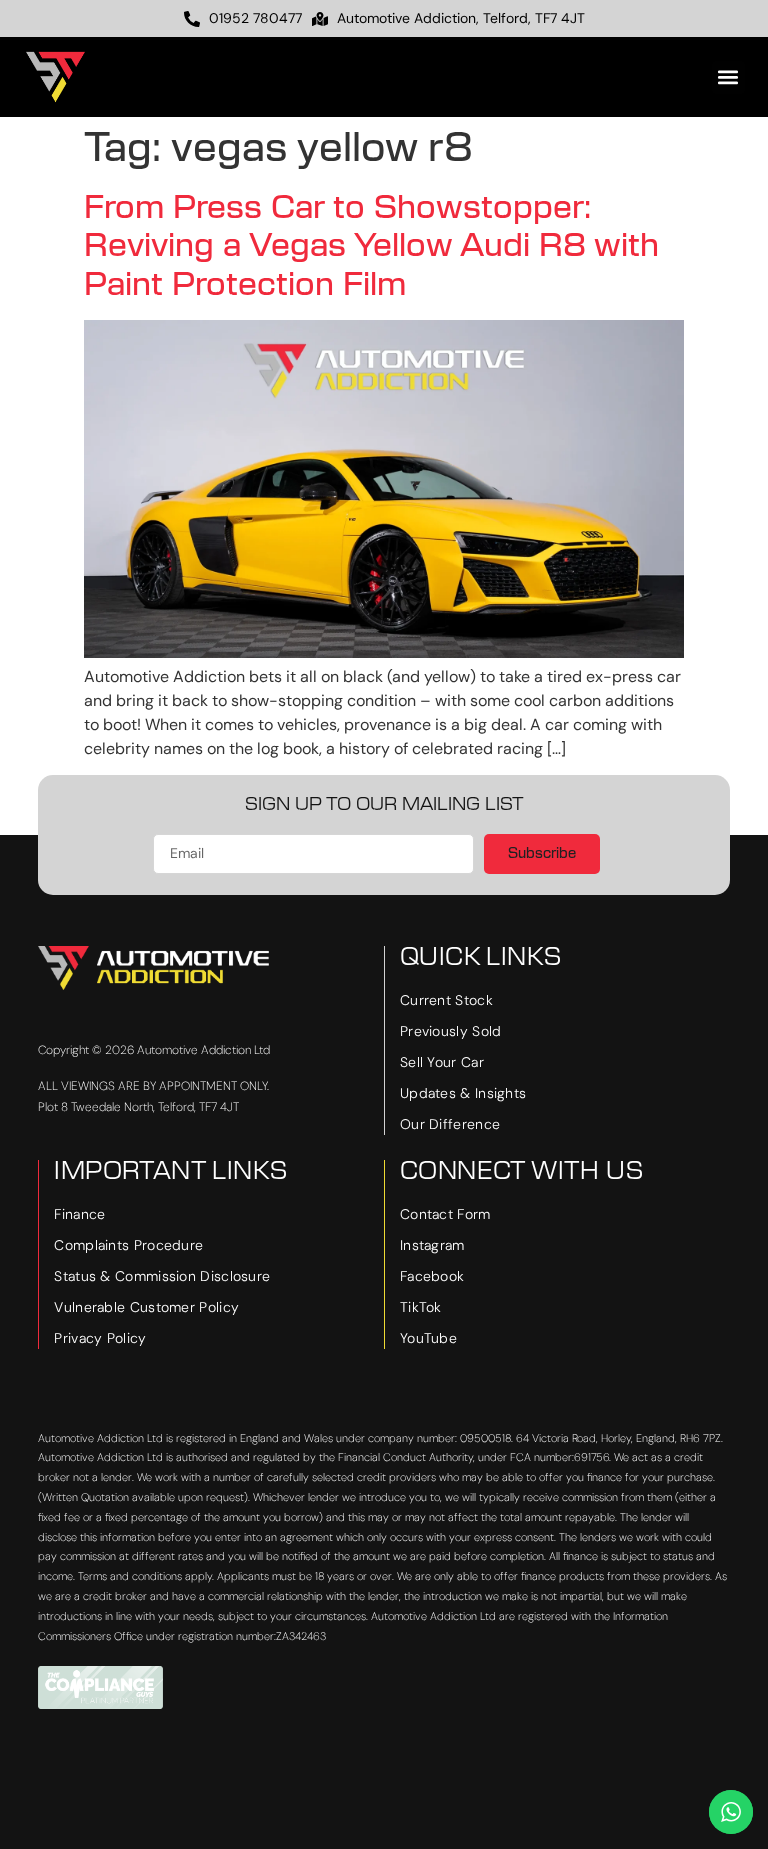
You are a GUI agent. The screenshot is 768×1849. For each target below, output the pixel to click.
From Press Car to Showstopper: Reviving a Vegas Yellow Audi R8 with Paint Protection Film (371, 246)
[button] (728, 77)
